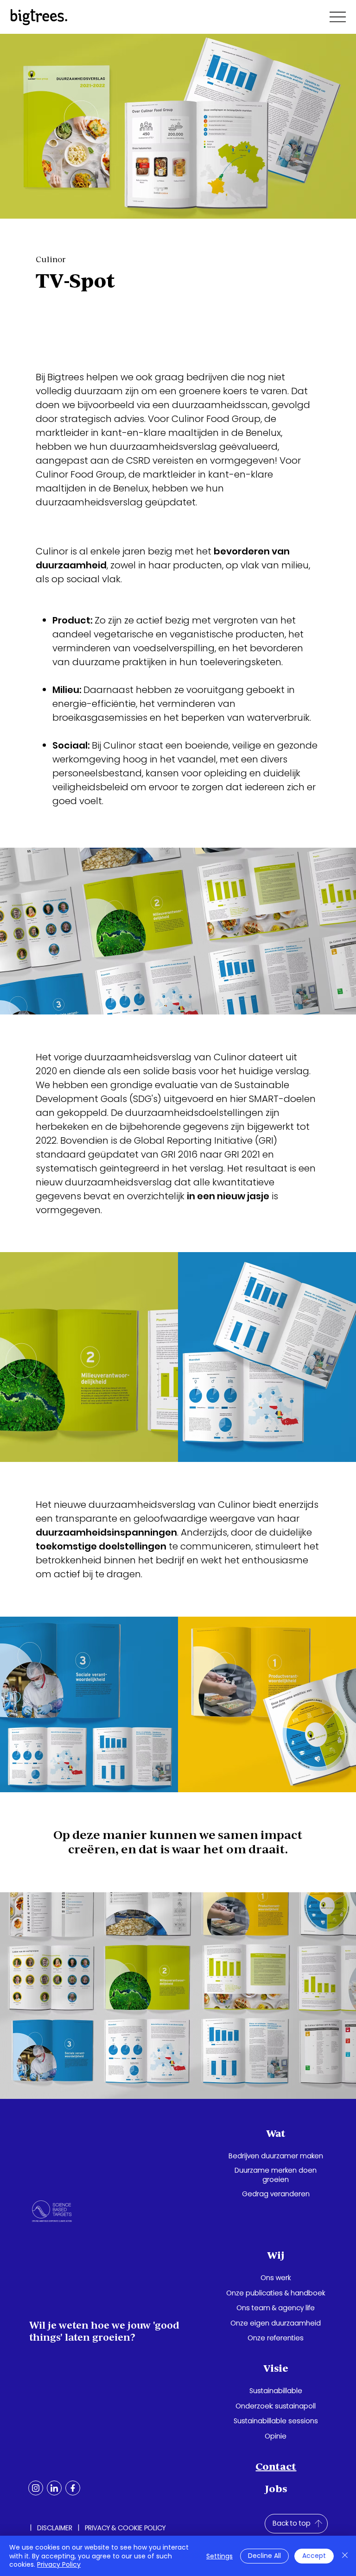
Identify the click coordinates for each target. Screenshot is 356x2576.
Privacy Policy (59, 2564)
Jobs (276, 2489)
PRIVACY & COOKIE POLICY (125, 2528)
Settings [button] (219, 2556)
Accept (314, 2556)
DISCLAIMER (55, 2528)
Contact (276, 2466)
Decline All (264, 2556)
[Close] (345, 2556)
